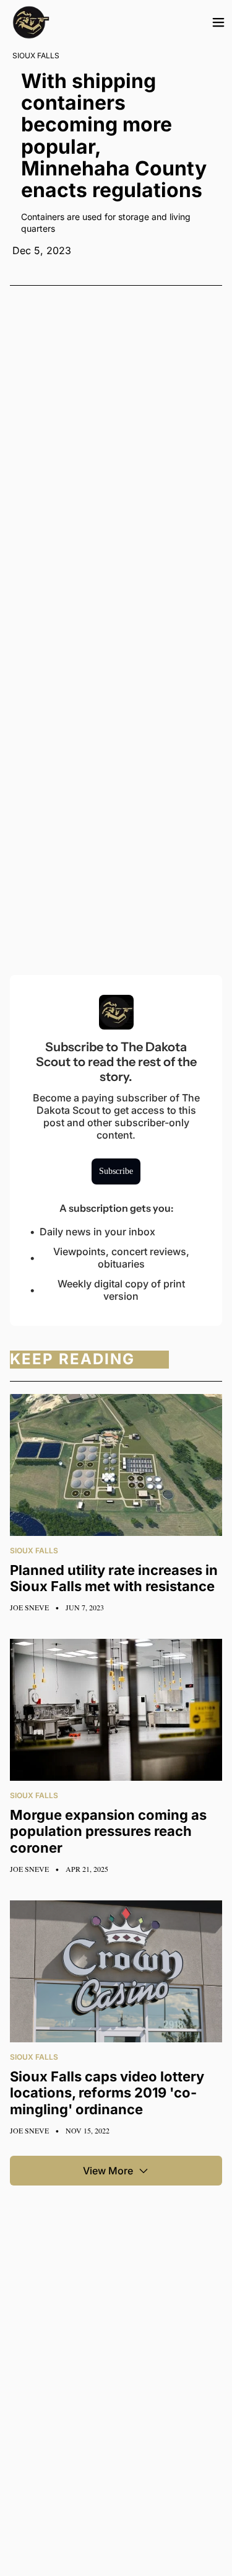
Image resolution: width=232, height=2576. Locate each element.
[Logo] (31, 22)
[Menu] (218, 22)
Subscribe (116, 1171)
